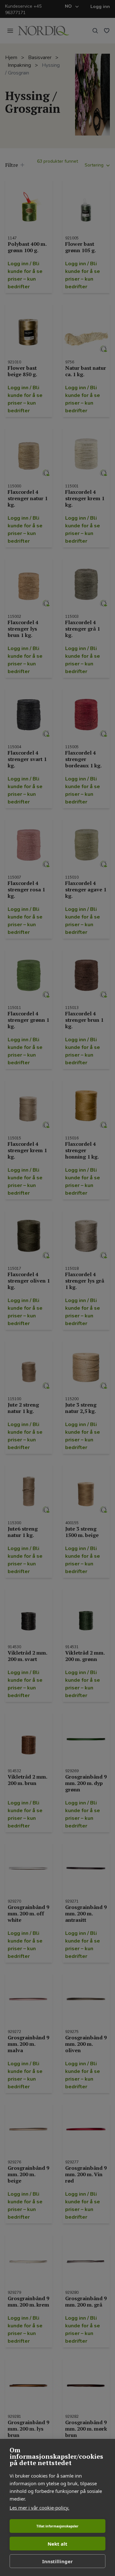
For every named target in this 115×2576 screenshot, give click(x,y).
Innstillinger (57, 2561)
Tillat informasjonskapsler (57, 2526)
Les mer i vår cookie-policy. (39, 2508)
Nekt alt (57, 2544)
